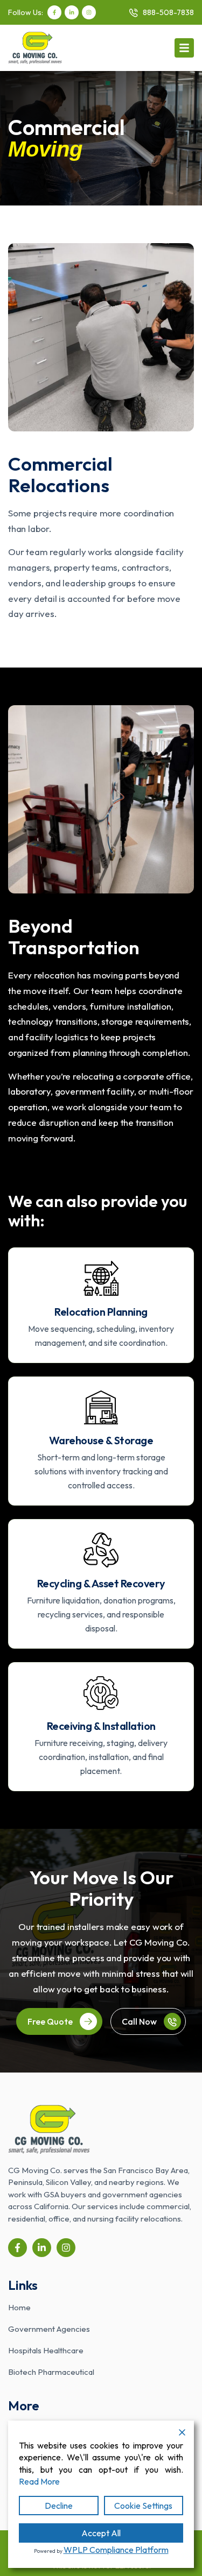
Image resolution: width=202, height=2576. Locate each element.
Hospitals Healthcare (46, 2350)
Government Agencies (49, 2329)
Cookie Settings (143, 2506)
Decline (59, 2506)
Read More (39, 2481)
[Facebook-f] (54, 12)
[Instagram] (89, 12)
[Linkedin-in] (72, 12)
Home (19, 2307)
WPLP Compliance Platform (116, 2550)
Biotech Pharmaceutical (51, 2372)
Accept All (101, 2533)
